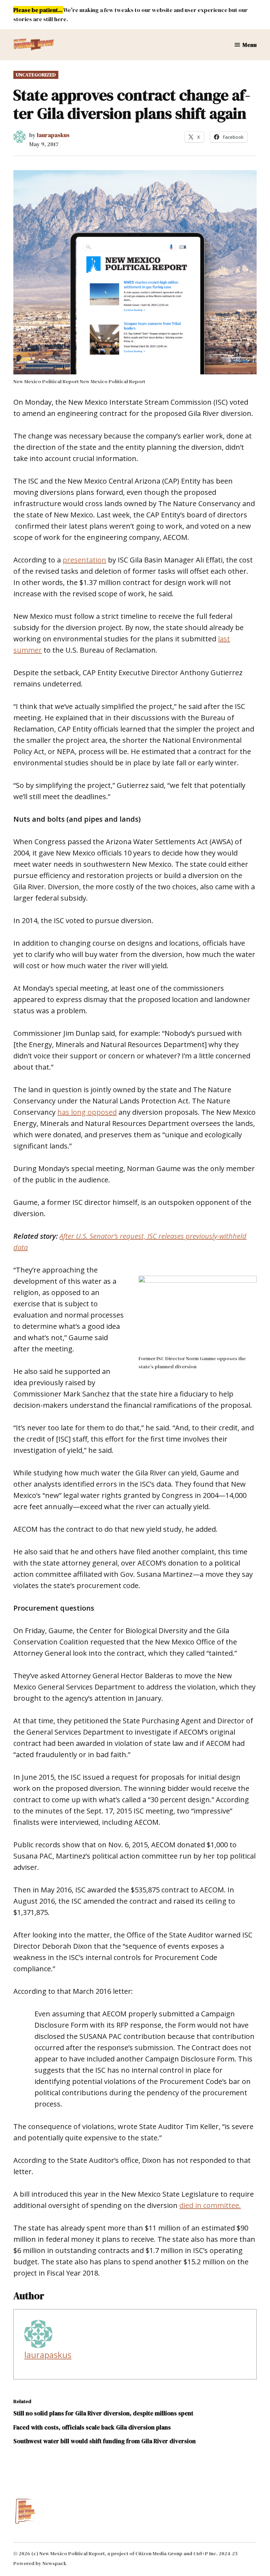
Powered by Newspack (40, 2563)
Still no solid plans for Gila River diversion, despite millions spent (103, 2413)
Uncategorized (36, 75)
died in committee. (210, 2205)
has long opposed (87, 1112)
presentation (84, 560)
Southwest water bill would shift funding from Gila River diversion (105, 2441)
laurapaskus (53, 135)
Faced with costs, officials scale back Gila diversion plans (92, 2427)
